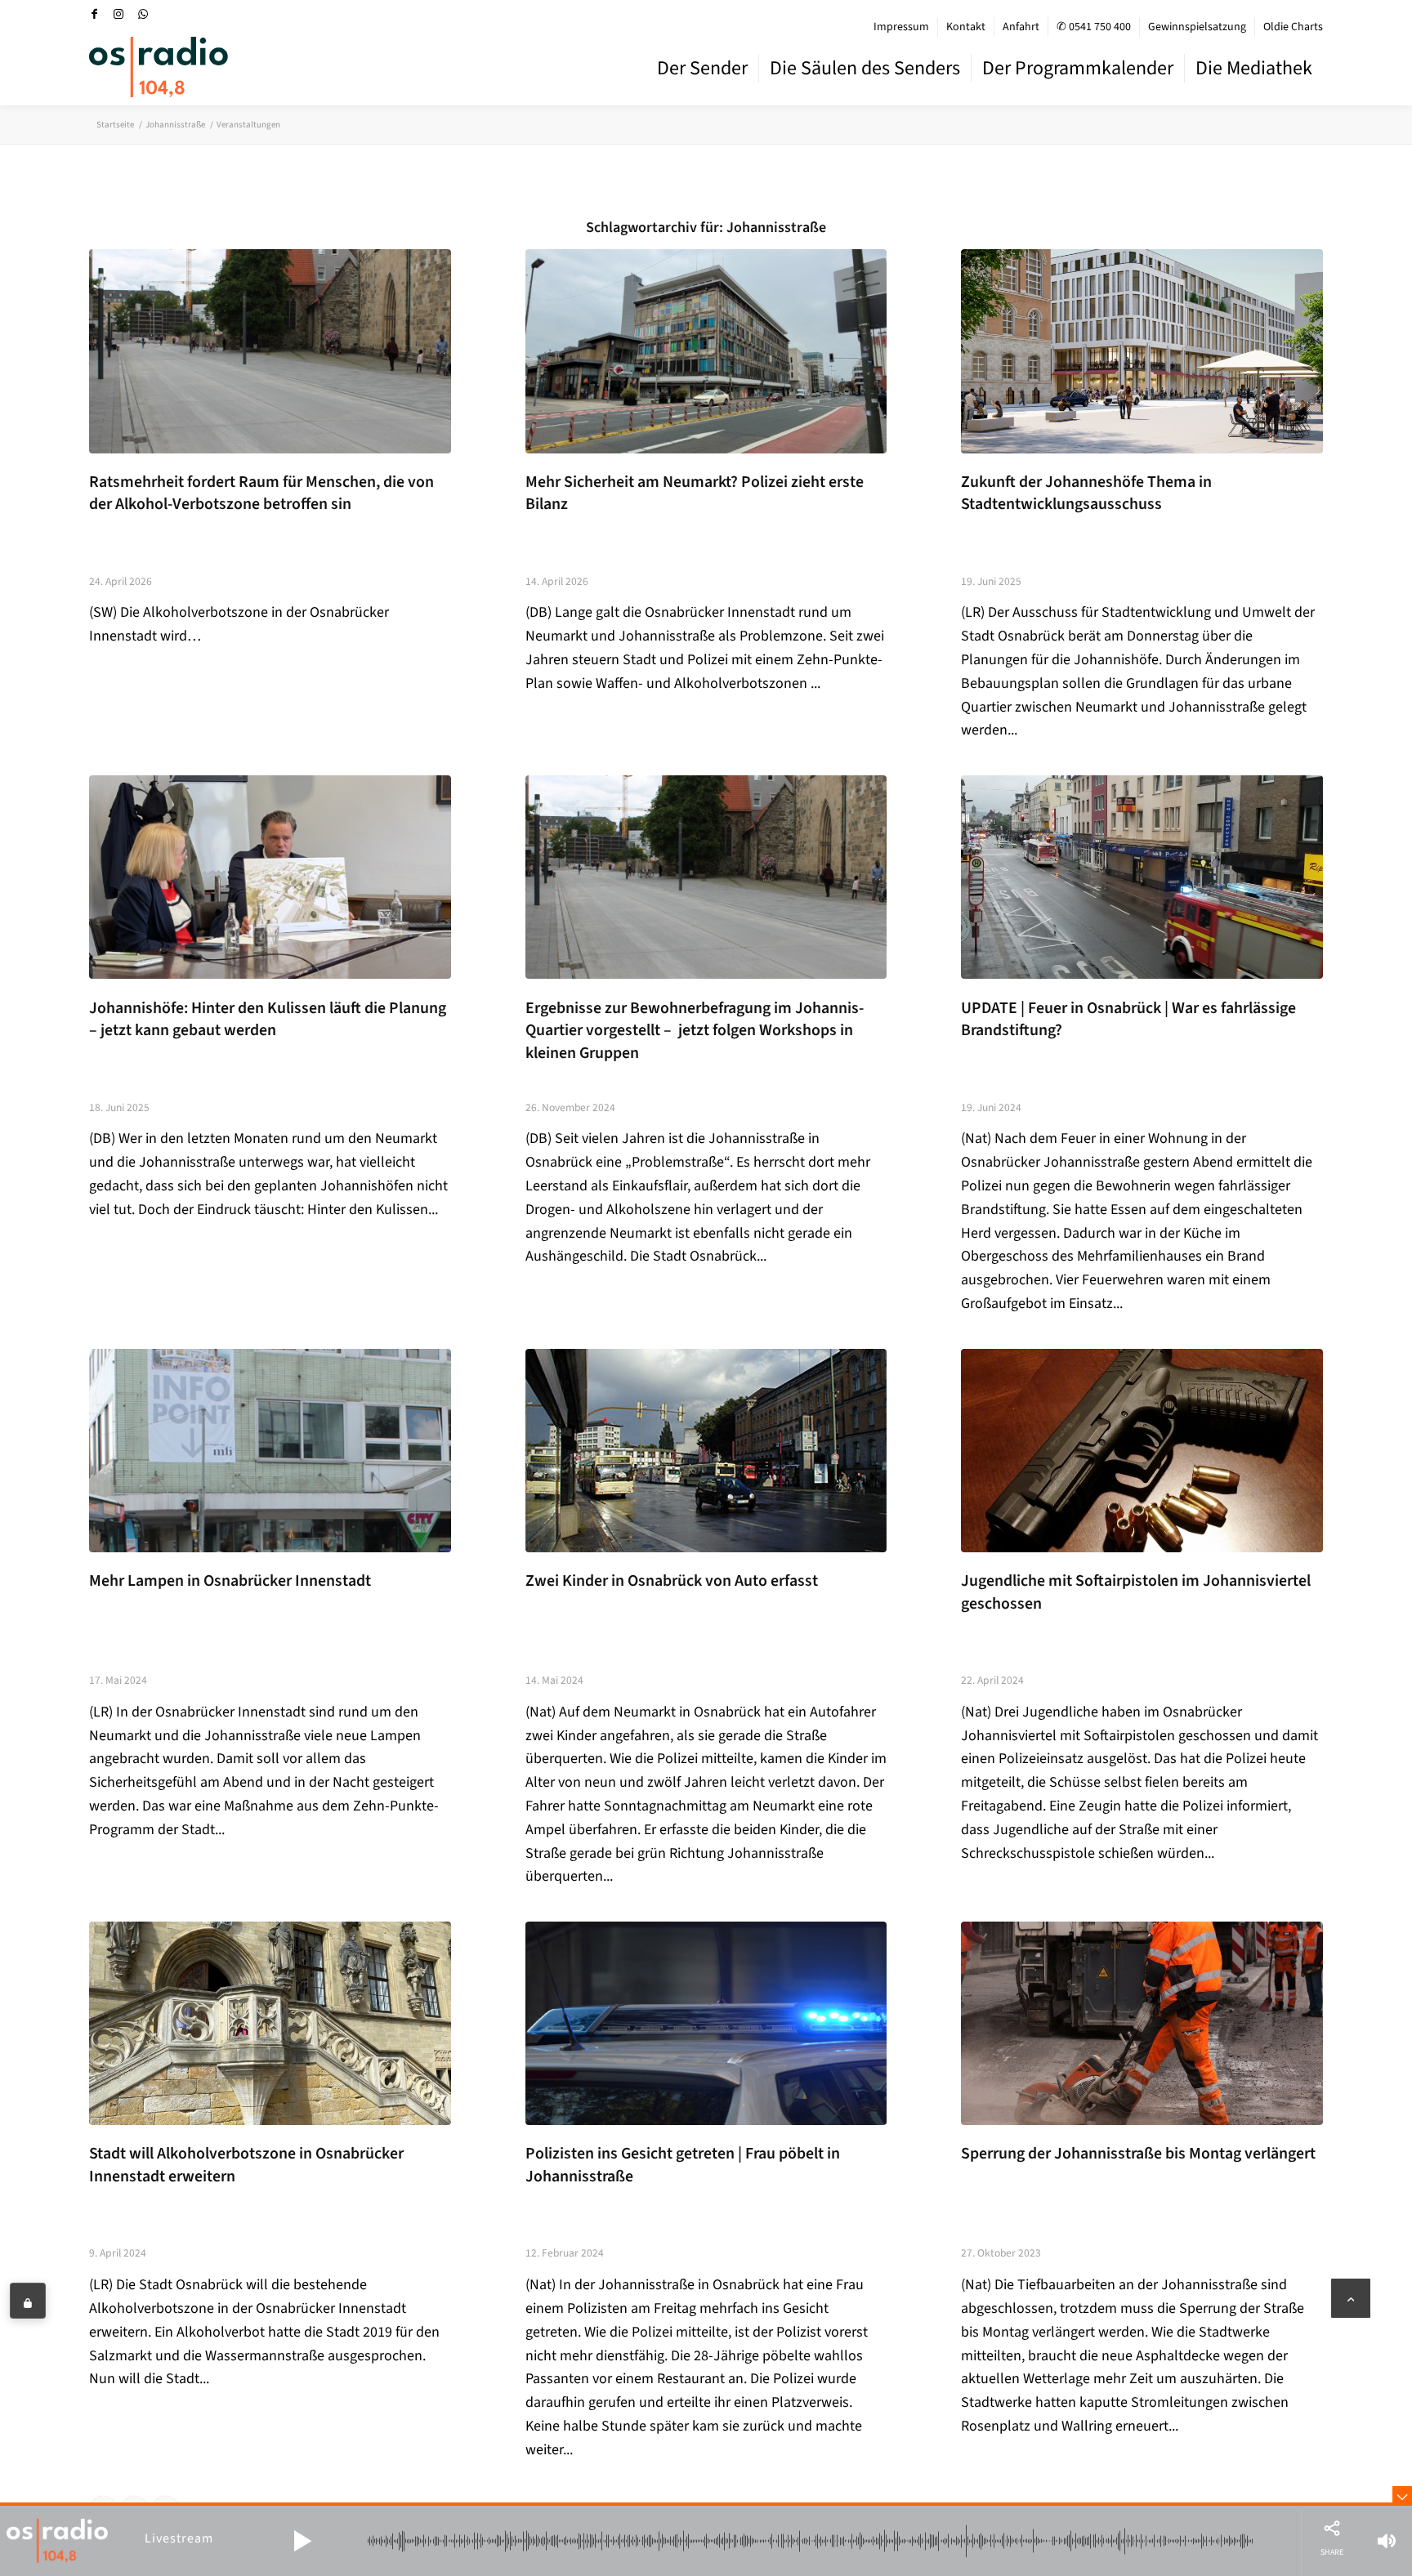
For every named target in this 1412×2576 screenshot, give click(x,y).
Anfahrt (1021, 27)
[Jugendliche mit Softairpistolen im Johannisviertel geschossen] (1142, 1451)
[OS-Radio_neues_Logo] (159, 67)
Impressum (901, 27)
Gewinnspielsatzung (1197, 27)
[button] (302, 2541)
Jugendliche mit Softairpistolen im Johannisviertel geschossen (1136, 1592)
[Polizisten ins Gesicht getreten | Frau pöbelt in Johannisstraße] (706, 2023)
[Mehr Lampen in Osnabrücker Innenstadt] (270, 1451)
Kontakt (966, 27)
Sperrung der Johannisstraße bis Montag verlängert (1138, 2154)
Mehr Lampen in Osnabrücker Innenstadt (230, 1581)
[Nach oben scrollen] (1351, 2298)
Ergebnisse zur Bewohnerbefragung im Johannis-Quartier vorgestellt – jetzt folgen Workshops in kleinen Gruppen (695, 1031)
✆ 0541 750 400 (1094, 27)
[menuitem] (902, 27)
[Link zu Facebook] (94, 14)
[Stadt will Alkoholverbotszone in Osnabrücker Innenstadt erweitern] (270, 2023)
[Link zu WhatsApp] (143, 14)
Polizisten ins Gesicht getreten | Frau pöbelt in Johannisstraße (683, 2165)
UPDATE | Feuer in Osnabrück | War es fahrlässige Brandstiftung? (1128, 1020)
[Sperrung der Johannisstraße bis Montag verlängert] (1142, 2023)
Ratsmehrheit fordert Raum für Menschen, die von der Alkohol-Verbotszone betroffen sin (261, 493)
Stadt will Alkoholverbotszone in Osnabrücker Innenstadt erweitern (246, 2165)
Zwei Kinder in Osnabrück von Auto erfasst (672, 1581)
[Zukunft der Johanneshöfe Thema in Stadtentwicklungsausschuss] (1142, 351)
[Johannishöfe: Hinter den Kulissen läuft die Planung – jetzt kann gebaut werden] (270, 877)
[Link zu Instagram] (118, 14)
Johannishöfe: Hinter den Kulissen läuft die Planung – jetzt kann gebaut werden (268, 1020)
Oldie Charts (1293, 27)
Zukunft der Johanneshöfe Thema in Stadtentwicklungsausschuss (1086, 493)
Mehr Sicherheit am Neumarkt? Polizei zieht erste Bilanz (695, 493)
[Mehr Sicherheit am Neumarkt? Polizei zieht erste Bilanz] (706, 351)
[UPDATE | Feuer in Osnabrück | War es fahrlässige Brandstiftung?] (1142, 877)
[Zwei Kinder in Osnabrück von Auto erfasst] (706, 1451)
